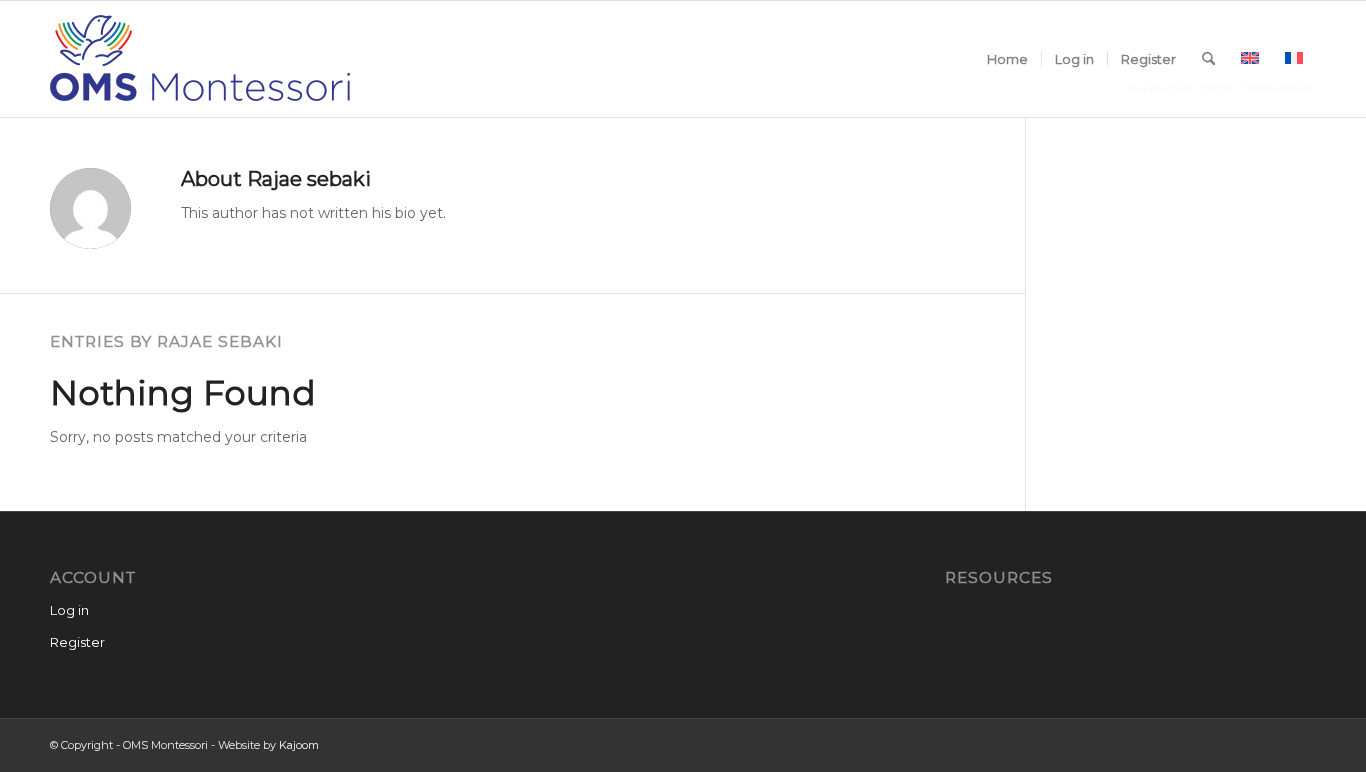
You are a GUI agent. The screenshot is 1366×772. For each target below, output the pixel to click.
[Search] (1208, 59)
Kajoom (299, 745)
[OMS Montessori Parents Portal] (200, 59)
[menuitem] (1007, 59)
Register (77, 642)
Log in (69, 610)
